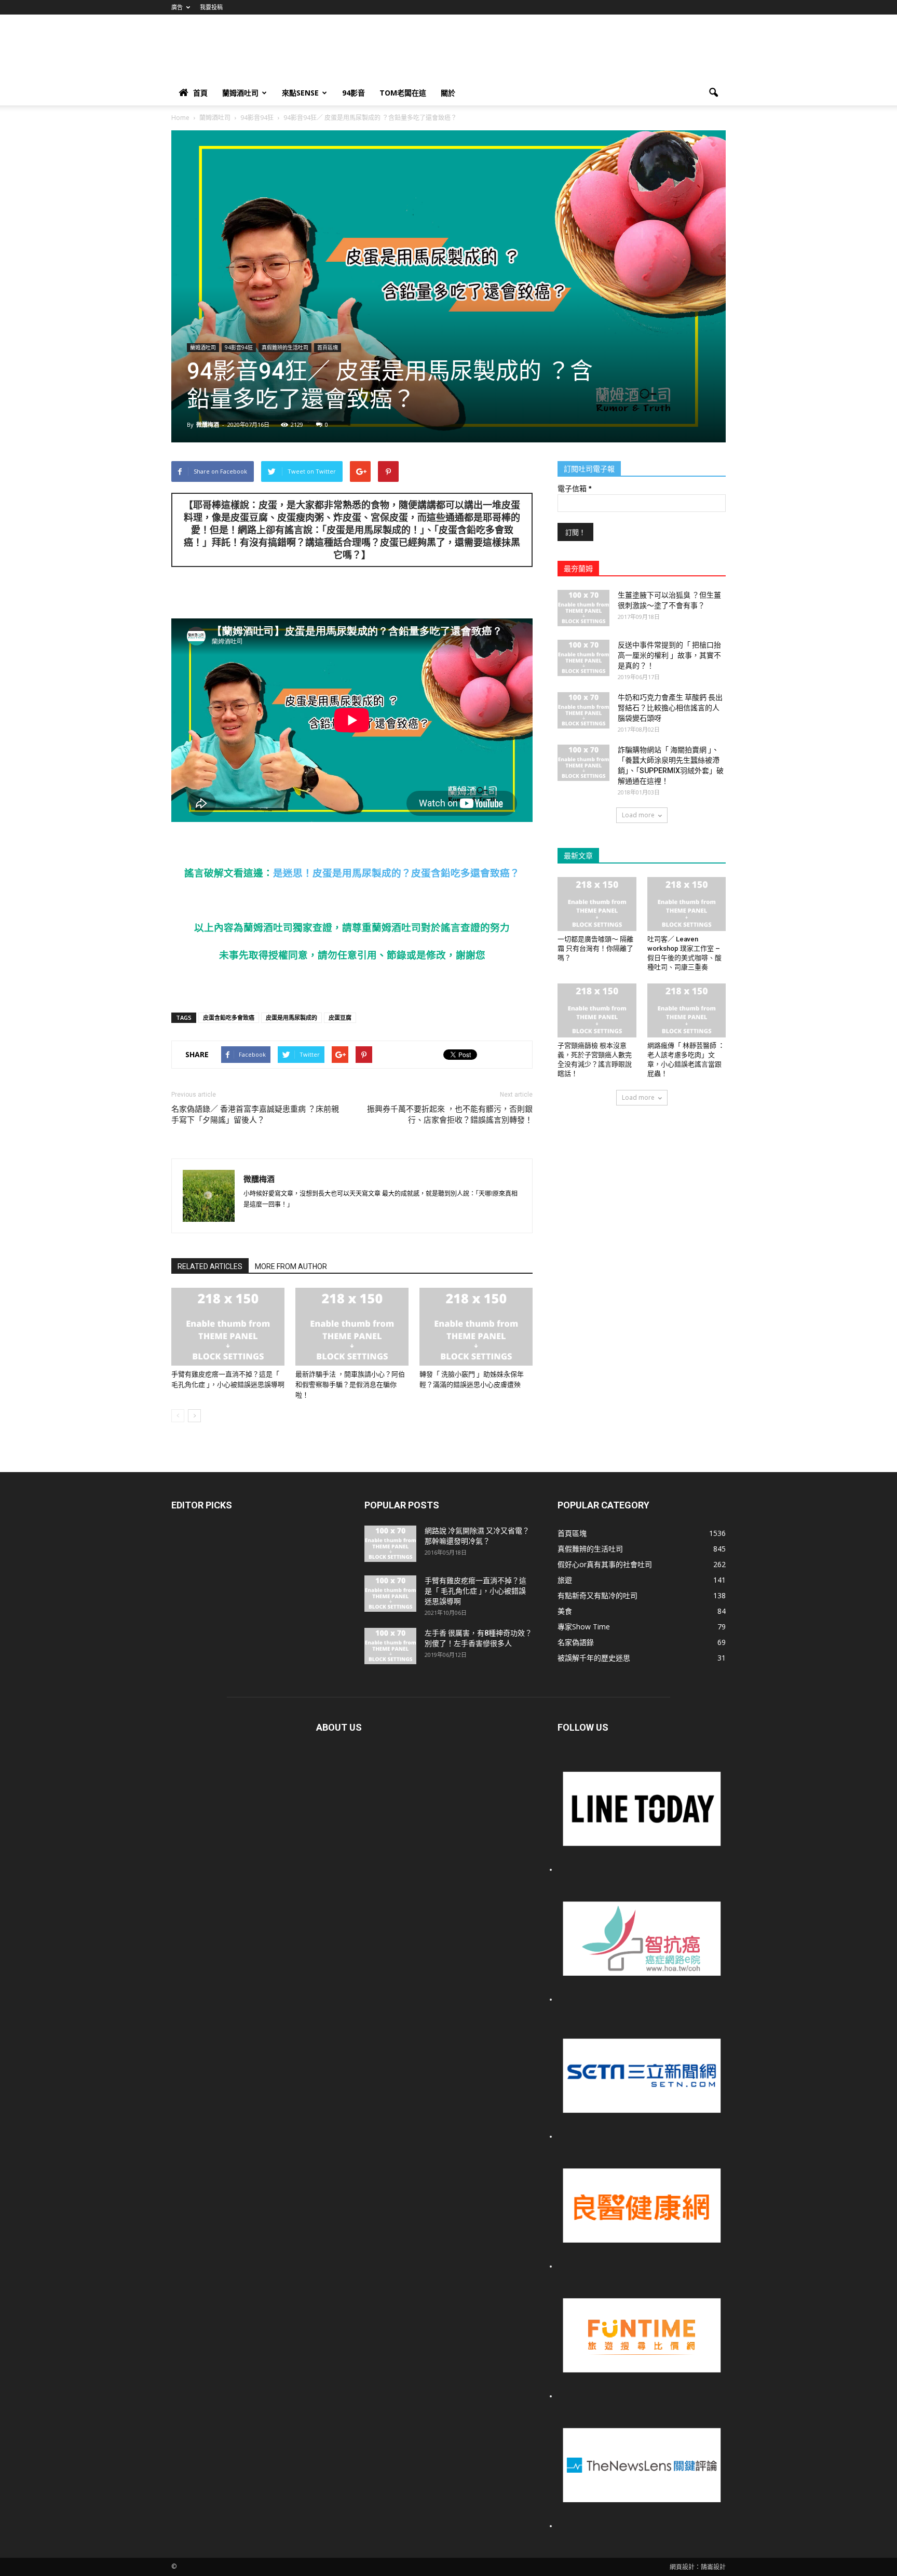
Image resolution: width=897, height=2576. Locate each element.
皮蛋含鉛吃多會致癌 (229, 1017)
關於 (448, 93)
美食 (565, 1611)
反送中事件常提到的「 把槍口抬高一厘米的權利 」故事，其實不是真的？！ (669, 655)
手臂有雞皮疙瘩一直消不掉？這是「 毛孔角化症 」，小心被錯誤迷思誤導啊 (475, 1591)
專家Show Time (584, 1627)
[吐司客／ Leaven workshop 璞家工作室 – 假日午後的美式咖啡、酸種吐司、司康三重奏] (687, 904)
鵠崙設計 (713, 2567)
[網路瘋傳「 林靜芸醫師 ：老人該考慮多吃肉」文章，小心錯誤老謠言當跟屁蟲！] (687, 1010)
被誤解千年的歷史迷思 (594, 1658)
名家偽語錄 (576, 1642)
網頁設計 (682, 2567)
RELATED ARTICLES (210, 1266)
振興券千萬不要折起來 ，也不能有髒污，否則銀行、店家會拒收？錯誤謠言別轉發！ (450, 1115)
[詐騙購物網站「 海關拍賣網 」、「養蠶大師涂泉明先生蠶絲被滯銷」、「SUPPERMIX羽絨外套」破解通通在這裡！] (583, 763)
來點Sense (300, 93)
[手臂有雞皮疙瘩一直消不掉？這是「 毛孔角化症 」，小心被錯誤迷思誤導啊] (228, 1327)
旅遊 (565, 1580)
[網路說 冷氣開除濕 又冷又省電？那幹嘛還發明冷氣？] (390, 1544)
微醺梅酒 (208, 424)
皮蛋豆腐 (340, 1017)
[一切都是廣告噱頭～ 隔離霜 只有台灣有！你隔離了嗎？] (597, 904)
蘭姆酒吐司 (240, 93)
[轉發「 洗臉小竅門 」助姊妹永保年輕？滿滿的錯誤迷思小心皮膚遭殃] (476, 1327)
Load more (638, 815)
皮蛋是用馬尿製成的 (291, 1017)
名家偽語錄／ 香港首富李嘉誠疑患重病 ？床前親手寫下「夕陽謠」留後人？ (255, 1115)
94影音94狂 (239, 347)
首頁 (200, 93)
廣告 (177, 7)
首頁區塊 (328, 347)
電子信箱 (574, 489)
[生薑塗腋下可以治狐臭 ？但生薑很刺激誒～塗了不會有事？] (583, 608)
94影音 (354, 93)
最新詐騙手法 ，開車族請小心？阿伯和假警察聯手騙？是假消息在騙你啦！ (350, 1385)
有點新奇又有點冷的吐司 (597, 1595)
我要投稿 (211, 7)
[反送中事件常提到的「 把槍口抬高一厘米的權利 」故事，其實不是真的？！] (583, 658)
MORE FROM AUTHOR (291, 1266)
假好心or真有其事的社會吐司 (605, 1564)
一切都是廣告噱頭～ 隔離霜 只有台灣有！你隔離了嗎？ (595, 948)
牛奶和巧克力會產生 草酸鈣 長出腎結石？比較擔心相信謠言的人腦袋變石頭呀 (670, 708)
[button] (713, 93)
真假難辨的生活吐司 (285, 347)
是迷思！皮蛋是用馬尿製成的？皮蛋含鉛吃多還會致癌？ (396, 873)
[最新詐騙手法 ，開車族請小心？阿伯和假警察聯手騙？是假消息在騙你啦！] (352, 1327)
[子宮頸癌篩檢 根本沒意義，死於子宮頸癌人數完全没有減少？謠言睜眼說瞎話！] (597, 1010)
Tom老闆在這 (403, 93)
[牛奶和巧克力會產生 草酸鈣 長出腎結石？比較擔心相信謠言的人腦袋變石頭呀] (583, 710)
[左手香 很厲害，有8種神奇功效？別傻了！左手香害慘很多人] (390, 1646)
